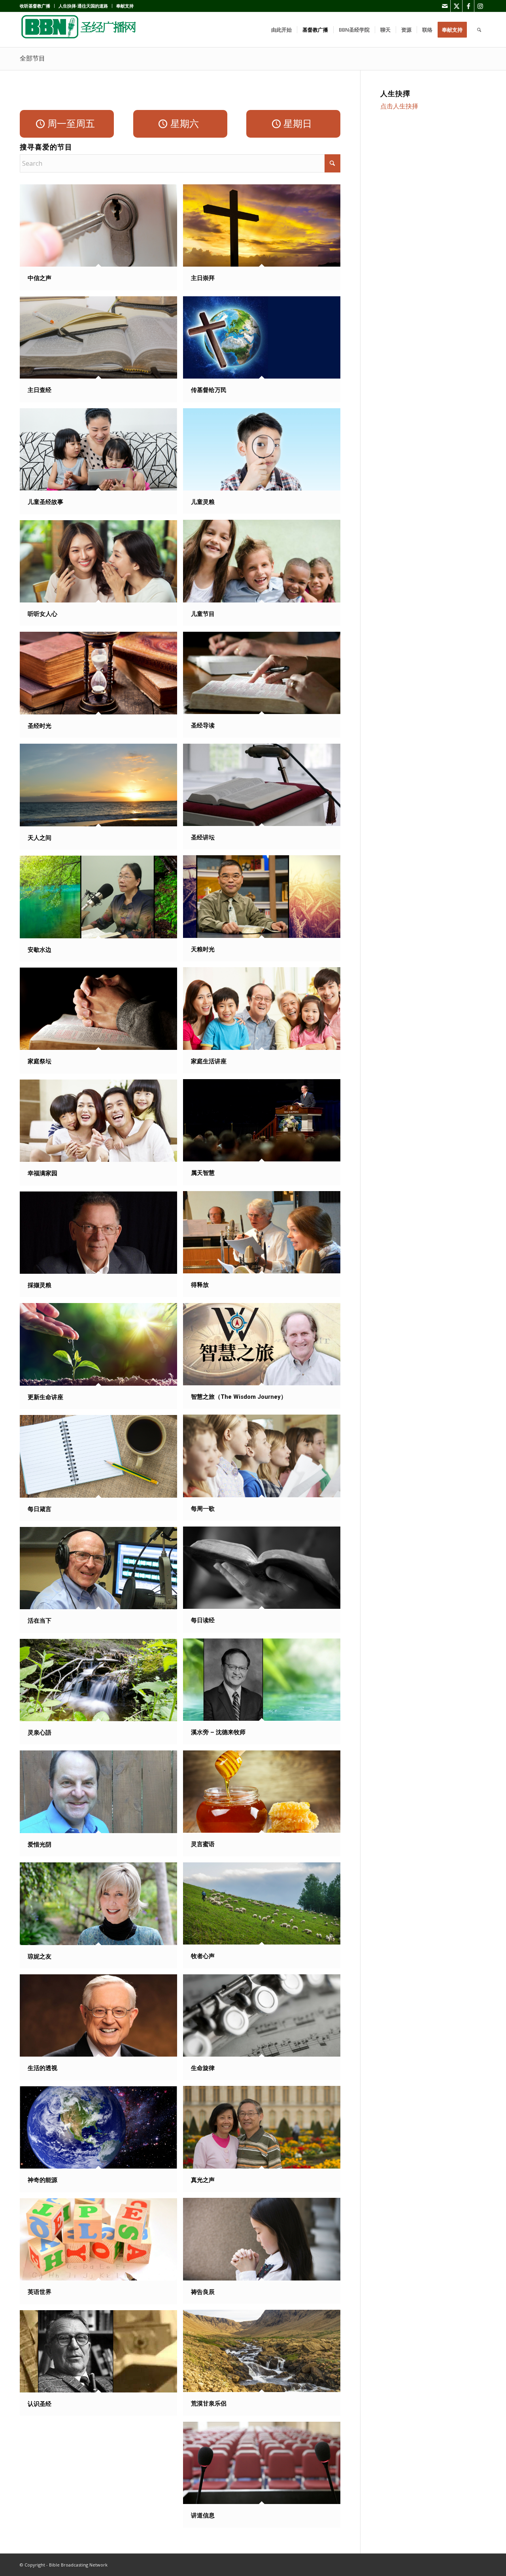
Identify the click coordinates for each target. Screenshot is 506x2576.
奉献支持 (125, 6)
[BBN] (79, 30)
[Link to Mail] (445, 6)
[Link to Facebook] (468, 6)
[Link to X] (456, 6)
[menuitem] (37, 6)
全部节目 (32, 58)
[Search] (479, 30)
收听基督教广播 (35, 6)
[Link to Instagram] (480, 6)
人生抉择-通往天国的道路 (83, 6)
